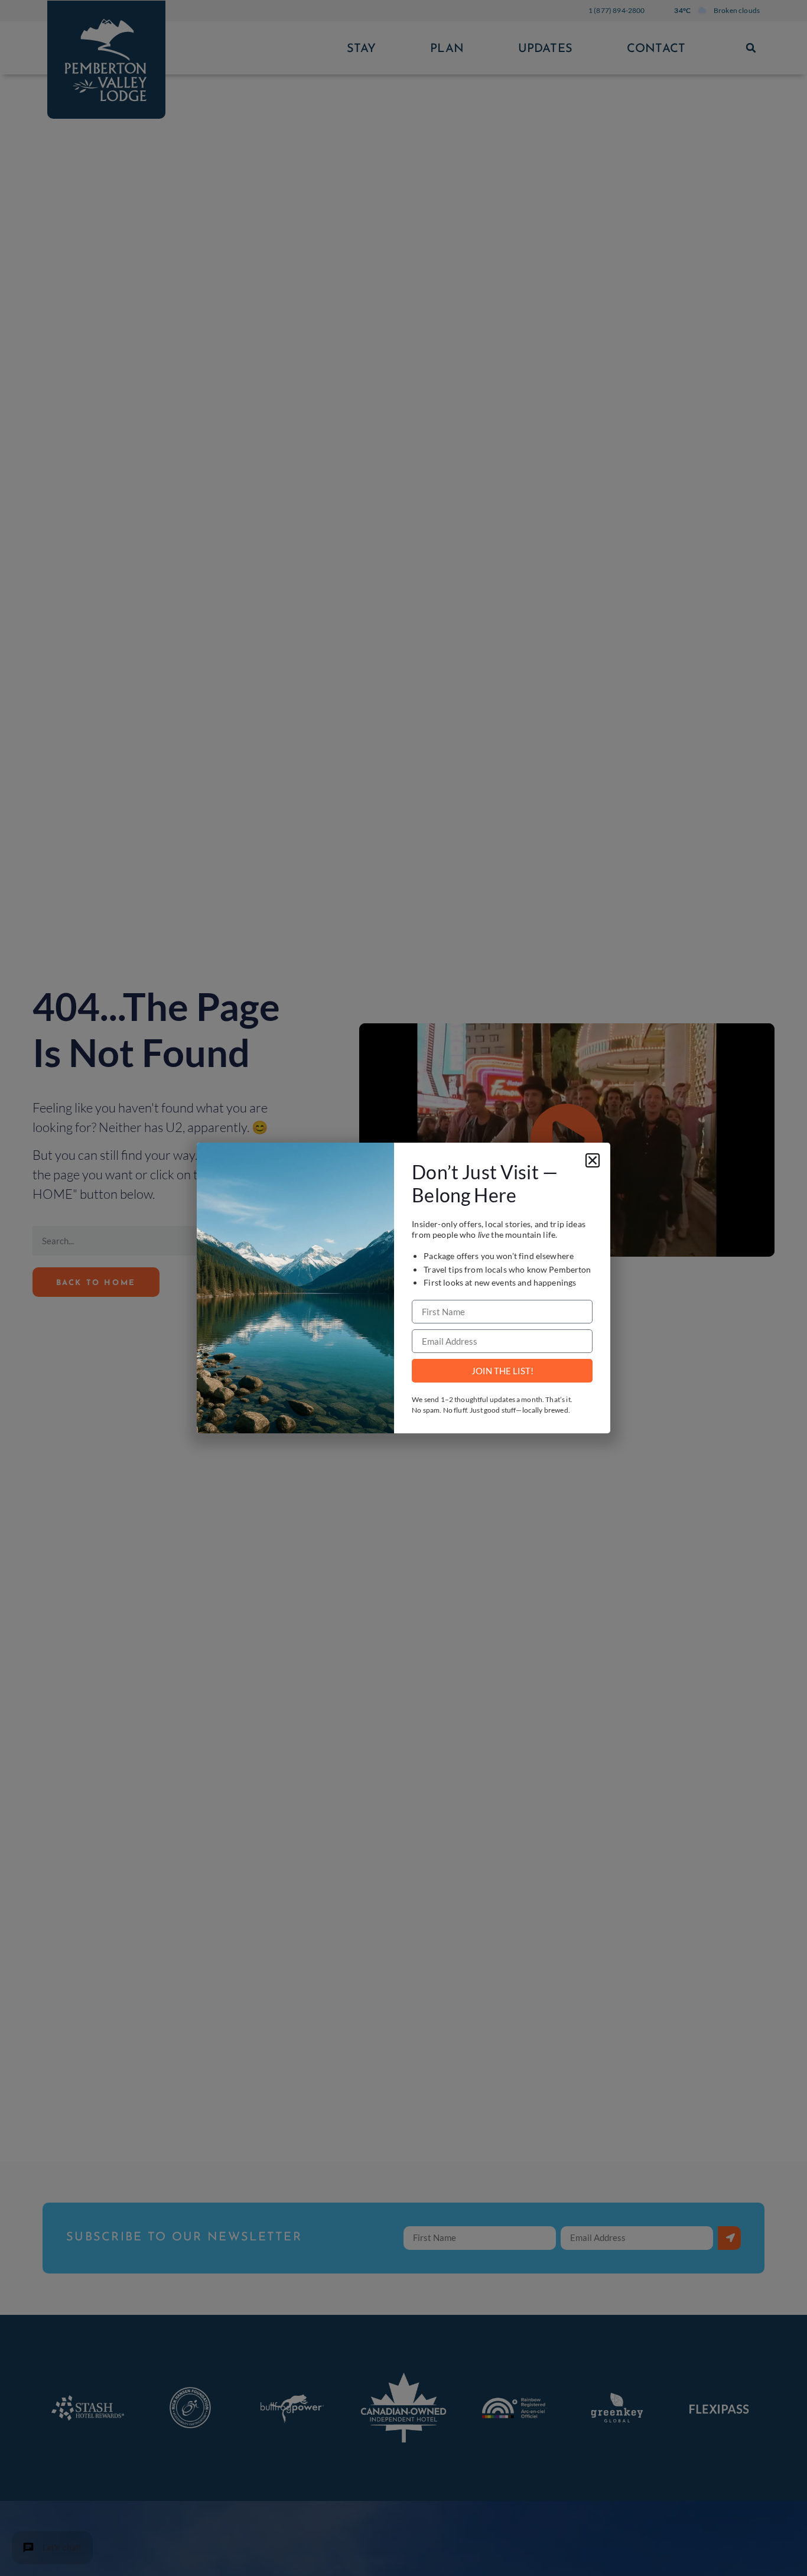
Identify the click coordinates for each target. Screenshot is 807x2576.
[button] (593, 1160)
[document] (403, 1288)
